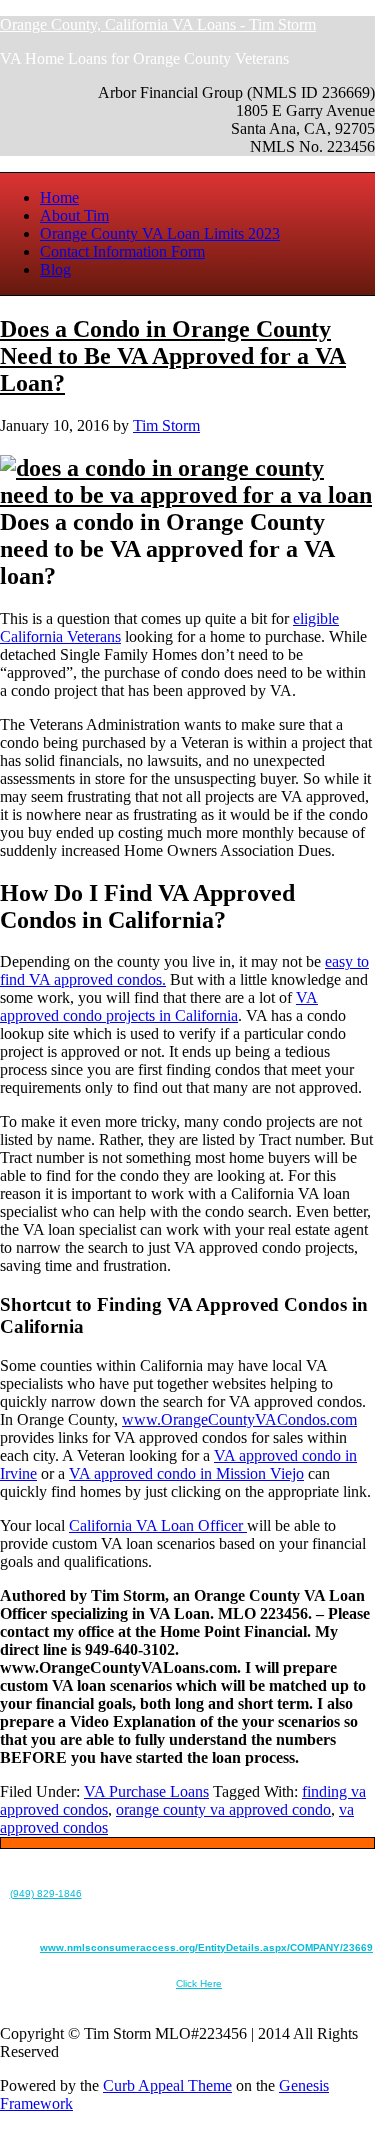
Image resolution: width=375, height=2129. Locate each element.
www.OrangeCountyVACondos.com (239, 1419)
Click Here (199, 1983)
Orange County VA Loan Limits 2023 (160, 233)
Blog (55, 269)
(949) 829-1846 (46, 1893)
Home (59, 197)
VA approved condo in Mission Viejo (186, 1473)
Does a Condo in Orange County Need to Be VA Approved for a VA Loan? (173, 356)
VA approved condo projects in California (159, 1006)
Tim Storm (166, 425)
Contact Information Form (122, 251)
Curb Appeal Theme (167, 2085)
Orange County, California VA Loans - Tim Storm (158, 24)
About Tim (74, 215)
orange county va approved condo (223, 1809)
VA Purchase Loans (146, 1791)
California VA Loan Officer (158, 1525)
